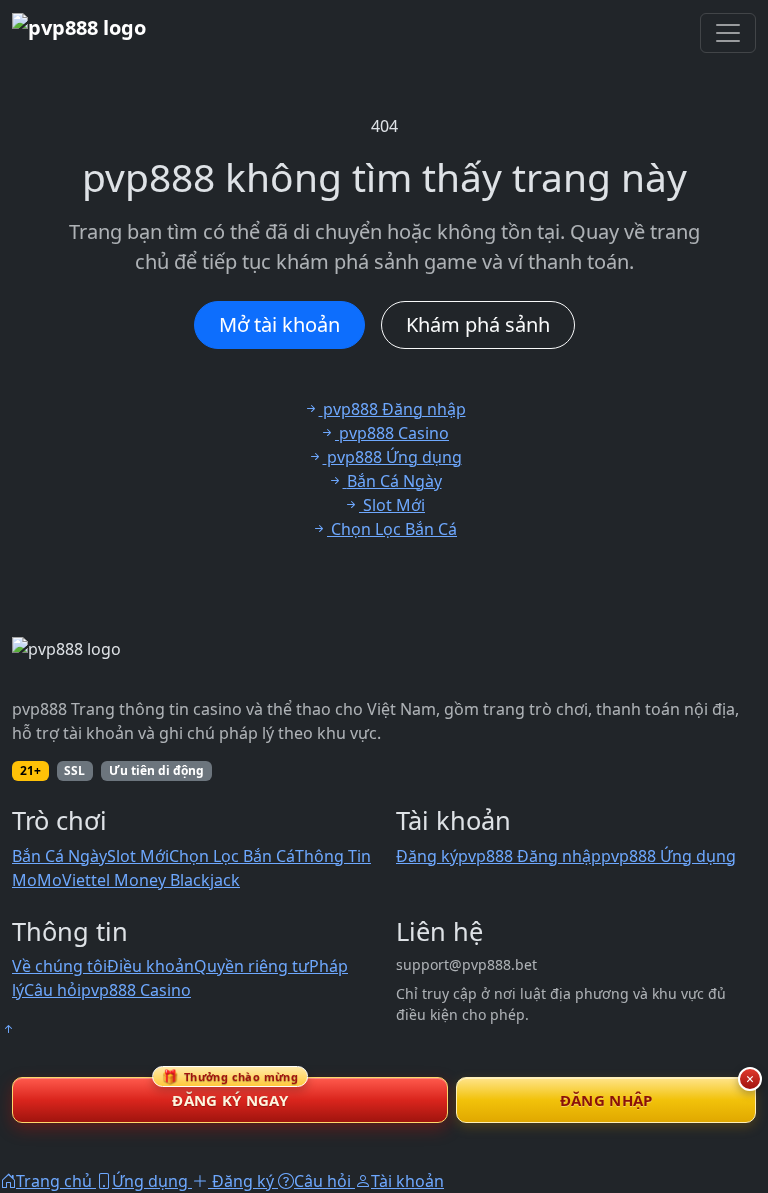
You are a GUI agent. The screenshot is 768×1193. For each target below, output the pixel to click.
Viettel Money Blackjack (151, 880)
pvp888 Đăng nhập (529, 856)
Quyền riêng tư (251, 966)
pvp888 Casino (136, 990)
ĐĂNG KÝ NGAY (230, 1093)
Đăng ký (427, 856)
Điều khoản (150, 966)
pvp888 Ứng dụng (668, 856)
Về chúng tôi (59, 966)
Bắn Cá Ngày (59, 856)
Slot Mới (138, 856)
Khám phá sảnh (478, 324)
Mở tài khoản (279, 324)
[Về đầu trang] (8, 1029)
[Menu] (728, 33)
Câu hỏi (52, 990)
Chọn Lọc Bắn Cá (232, 856)
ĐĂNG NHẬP (606, 1100)
